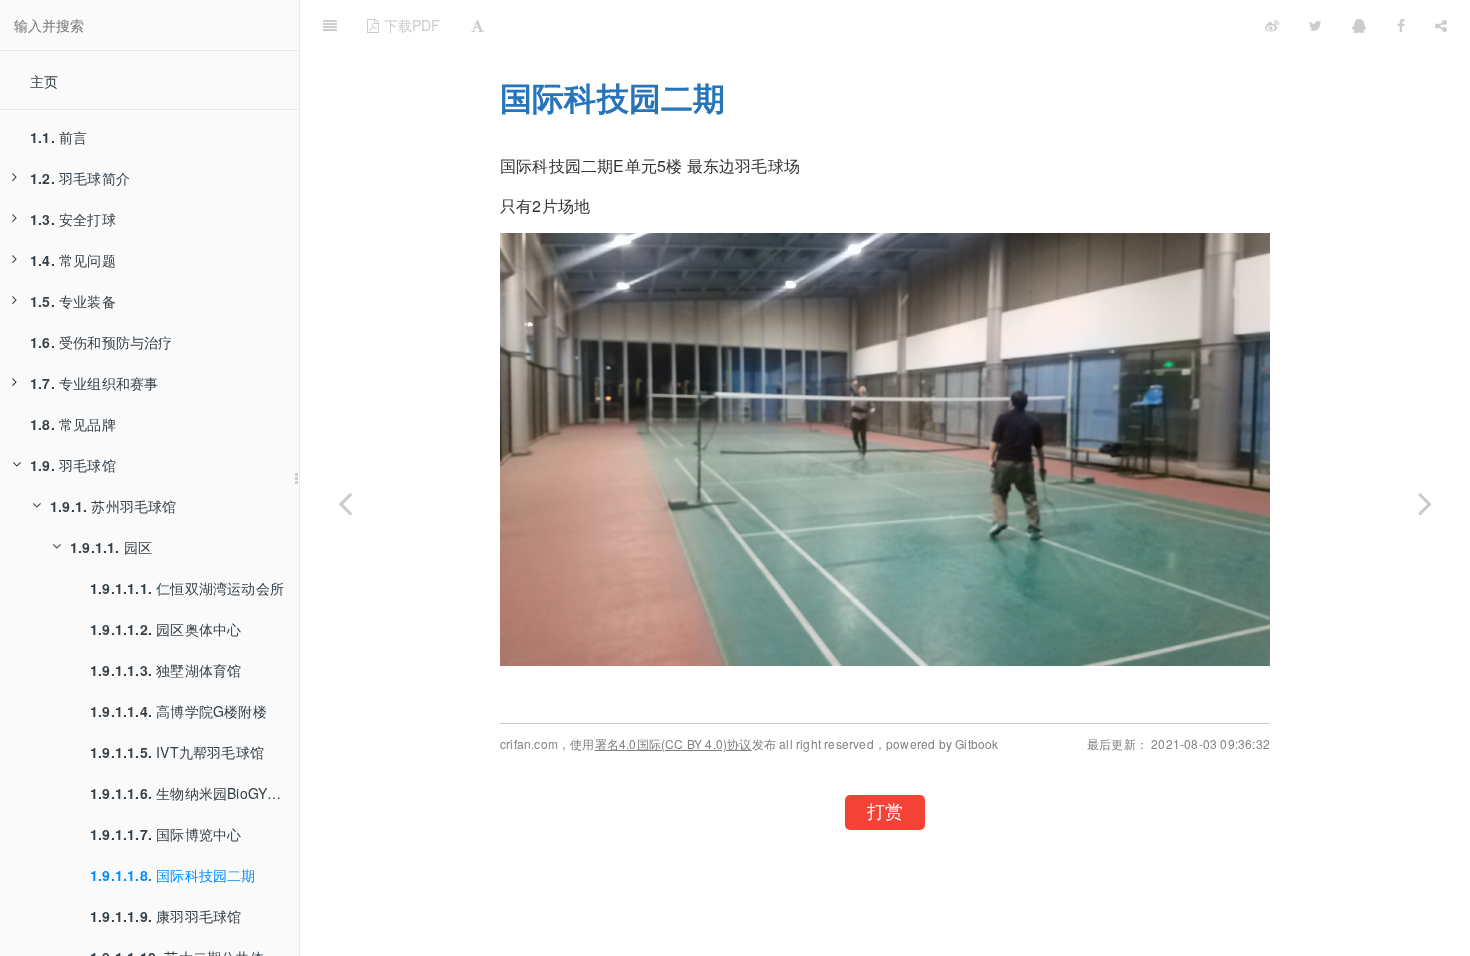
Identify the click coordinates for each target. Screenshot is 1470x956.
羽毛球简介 (80, 178)
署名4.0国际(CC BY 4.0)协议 (673, 743)
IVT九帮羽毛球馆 (177, 752)
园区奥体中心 (165, 629)
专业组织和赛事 (94, 383)
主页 (44, 81)
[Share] (1441, 25)
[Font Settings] (477, 25)
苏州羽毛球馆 (113, 506)
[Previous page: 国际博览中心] (345, 503)
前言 (58, 137)
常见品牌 (73, 424)
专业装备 (73, 301)
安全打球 (73, 219)
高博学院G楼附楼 (178, 711)
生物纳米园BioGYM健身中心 (194, 793)
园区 (111, 547)
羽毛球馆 (73, 465)
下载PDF (409, 25)
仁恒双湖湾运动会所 (187, 588)
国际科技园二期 (173, 875)
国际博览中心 (165, 834)
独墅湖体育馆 (165, 670)
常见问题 (73, 260)
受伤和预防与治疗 (101, 342)
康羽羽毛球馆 (165, 916)
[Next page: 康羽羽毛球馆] (1425, 503)
